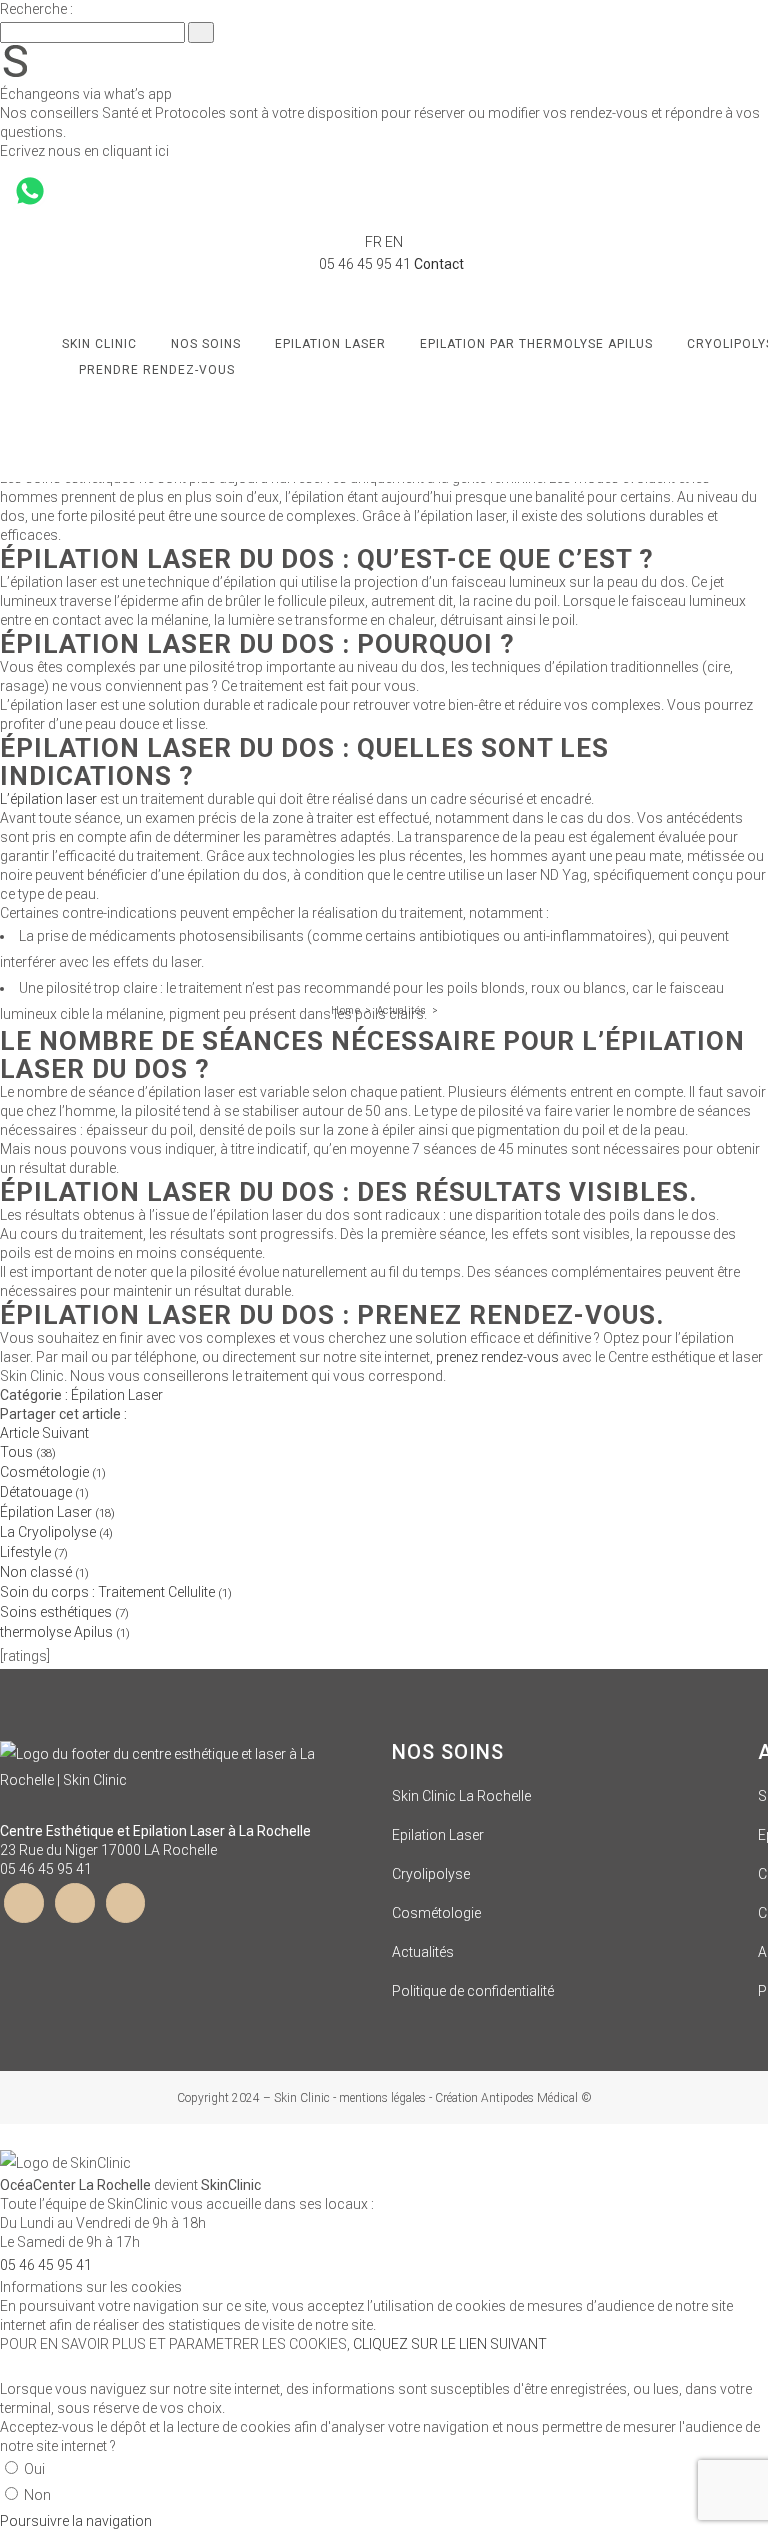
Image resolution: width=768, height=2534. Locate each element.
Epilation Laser (438, 1835)
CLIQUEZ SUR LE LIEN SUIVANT (450, 2344)
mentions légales (382, 2098)
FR (373, 242)
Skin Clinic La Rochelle (461, 1796)
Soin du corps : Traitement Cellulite (116, 1592)
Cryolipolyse (431, 1874)
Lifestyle (34, 1552)
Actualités (402, 1010)
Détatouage (44, 1492)
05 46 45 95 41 (46, 1869)
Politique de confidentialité (473, 1991)
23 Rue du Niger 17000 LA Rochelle (108, 1850)
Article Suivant (44, 1433)
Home (345, 1010)
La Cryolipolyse (56, 1532)
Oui (34, 2469)
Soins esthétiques (64, 1612)
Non (37, 2495)
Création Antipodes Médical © (513, 2098)
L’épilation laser (50, 799)
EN (394, 242)
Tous (28, 1452)
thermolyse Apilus (65, 1632)
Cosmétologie (53, 1472)
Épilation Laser (117, 1395)
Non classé (44, 1572)
